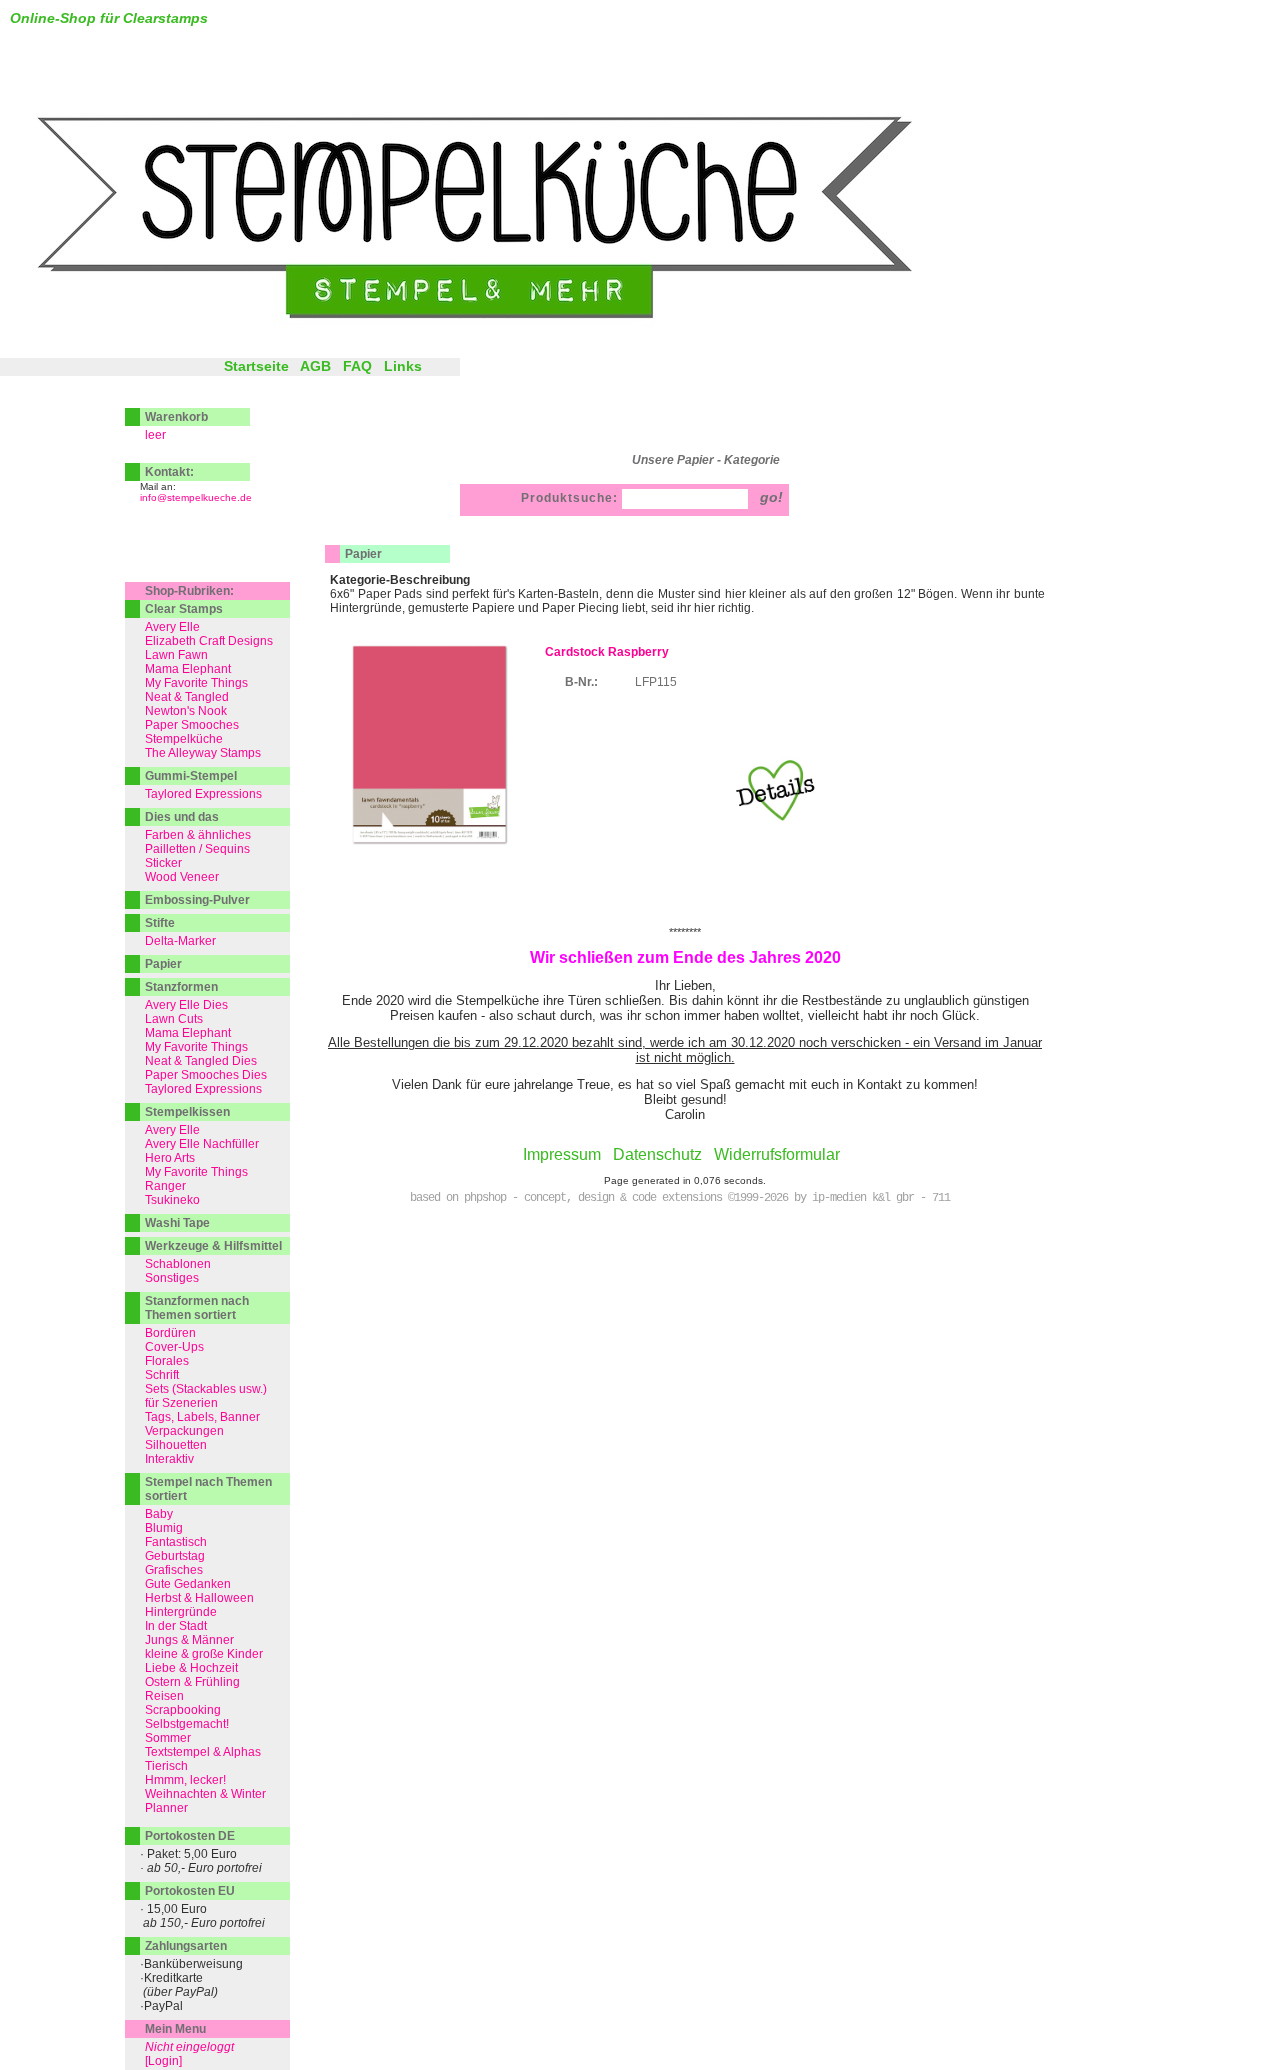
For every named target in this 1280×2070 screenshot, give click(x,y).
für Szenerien (181, 1403)
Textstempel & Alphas (203, 1752)
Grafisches (174, 1570)
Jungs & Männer (189, 1640)
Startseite (256, 366)
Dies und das (182, 817)
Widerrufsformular (777, 1154)
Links (403, 366)
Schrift (162, 1375)
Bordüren (170, 1333)
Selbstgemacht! (187, 1724)
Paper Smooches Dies (206, 1075)
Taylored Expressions (203, 794)
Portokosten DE (190, 1836)
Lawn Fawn (176, 655)
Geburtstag (175, 1556)
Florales (167, 1361)
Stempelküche (184, 739)
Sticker (163, 863)
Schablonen (178, 1264)
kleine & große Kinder (204, 1654)
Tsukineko (172, 1200)
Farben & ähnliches (198, 835)
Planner (166, 1808)
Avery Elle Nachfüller (202, 1144)
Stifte (160, 923)
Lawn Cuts (174, 1019)
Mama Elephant (188, 669)
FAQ (357, 366)
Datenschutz (657, 1154)
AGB (315, 366)
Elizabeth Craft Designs (209, 641)
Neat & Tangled (187, 697)
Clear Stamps (184, 609)
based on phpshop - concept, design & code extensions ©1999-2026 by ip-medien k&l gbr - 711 (680, 1198)
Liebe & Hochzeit (191, 1668)
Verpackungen (184, 1431)
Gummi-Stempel (191, 776)
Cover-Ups (174, 1347)
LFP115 (656, 682)
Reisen (164, 1696)
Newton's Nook (186, 711)
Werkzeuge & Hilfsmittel (213, 1246)
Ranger (165, 1186)
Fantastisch (176, 1542)
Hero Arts (170, 1158)
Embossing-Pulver (197, 900)
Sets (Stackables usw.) (206, 1389)
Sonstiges (172, 1278)
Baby (159, 1514)
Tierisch (166, 1766)
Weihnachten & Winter (205, 1794)
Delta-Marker (180, 941)
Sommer (168, 1738)
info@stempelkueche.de (196, 497)
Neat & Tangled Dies (201, 1061)
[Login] (163, 2061)
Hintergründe (181, 1612)
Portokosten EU (190, 1891)
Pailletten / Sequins (197, 849)
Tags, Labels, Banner (202, 1417)
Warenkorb (176, 417)
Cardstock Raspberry (607, 652)
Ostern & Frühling (192, 1682)
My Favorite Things (196, 683)
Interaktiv (169, 1459)
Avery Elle (172, 627)
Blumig (164, 1528)
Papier (363, 554)
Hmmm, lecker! (185, 1780)
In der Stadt (176, 1626)
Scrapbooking (183, 1710)
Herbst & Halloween (199, 1598)
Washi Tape (177, 1223)
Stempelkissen (187, 1112)
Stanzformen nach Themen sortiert (197, 1308)
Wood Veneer (182, 877)
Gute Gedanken (188, 1584)
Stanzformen (181, 987)
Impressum (562, 1154)
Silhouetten (176, 1445)
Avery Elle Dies (186, 1005)
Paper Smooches (192, 725)
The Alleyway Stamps (203, 753)
